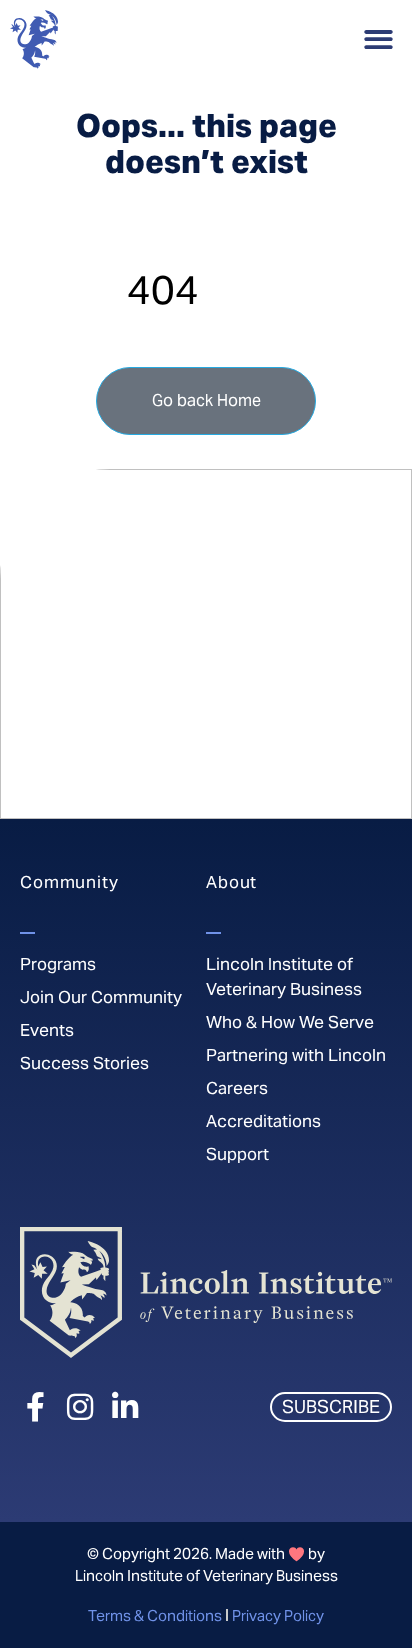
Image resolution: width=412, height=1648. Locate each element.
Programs (58, 964)
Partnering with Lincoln (296, 1055)
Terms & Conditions (155, 1615)
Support (237, 1154)
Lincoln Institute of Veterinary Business (284, 976)
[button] (379, 39)
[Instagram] (80, 1407)
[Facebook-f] (35, 1407)
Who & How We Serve (290, 1022)
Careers (237, 1088)
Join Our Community (101, 997)
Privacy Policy (278, 1615)
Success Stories (84, 1063)
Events (47, 1030)
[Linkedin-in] (125, 1407)
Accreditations (263, 1121)
